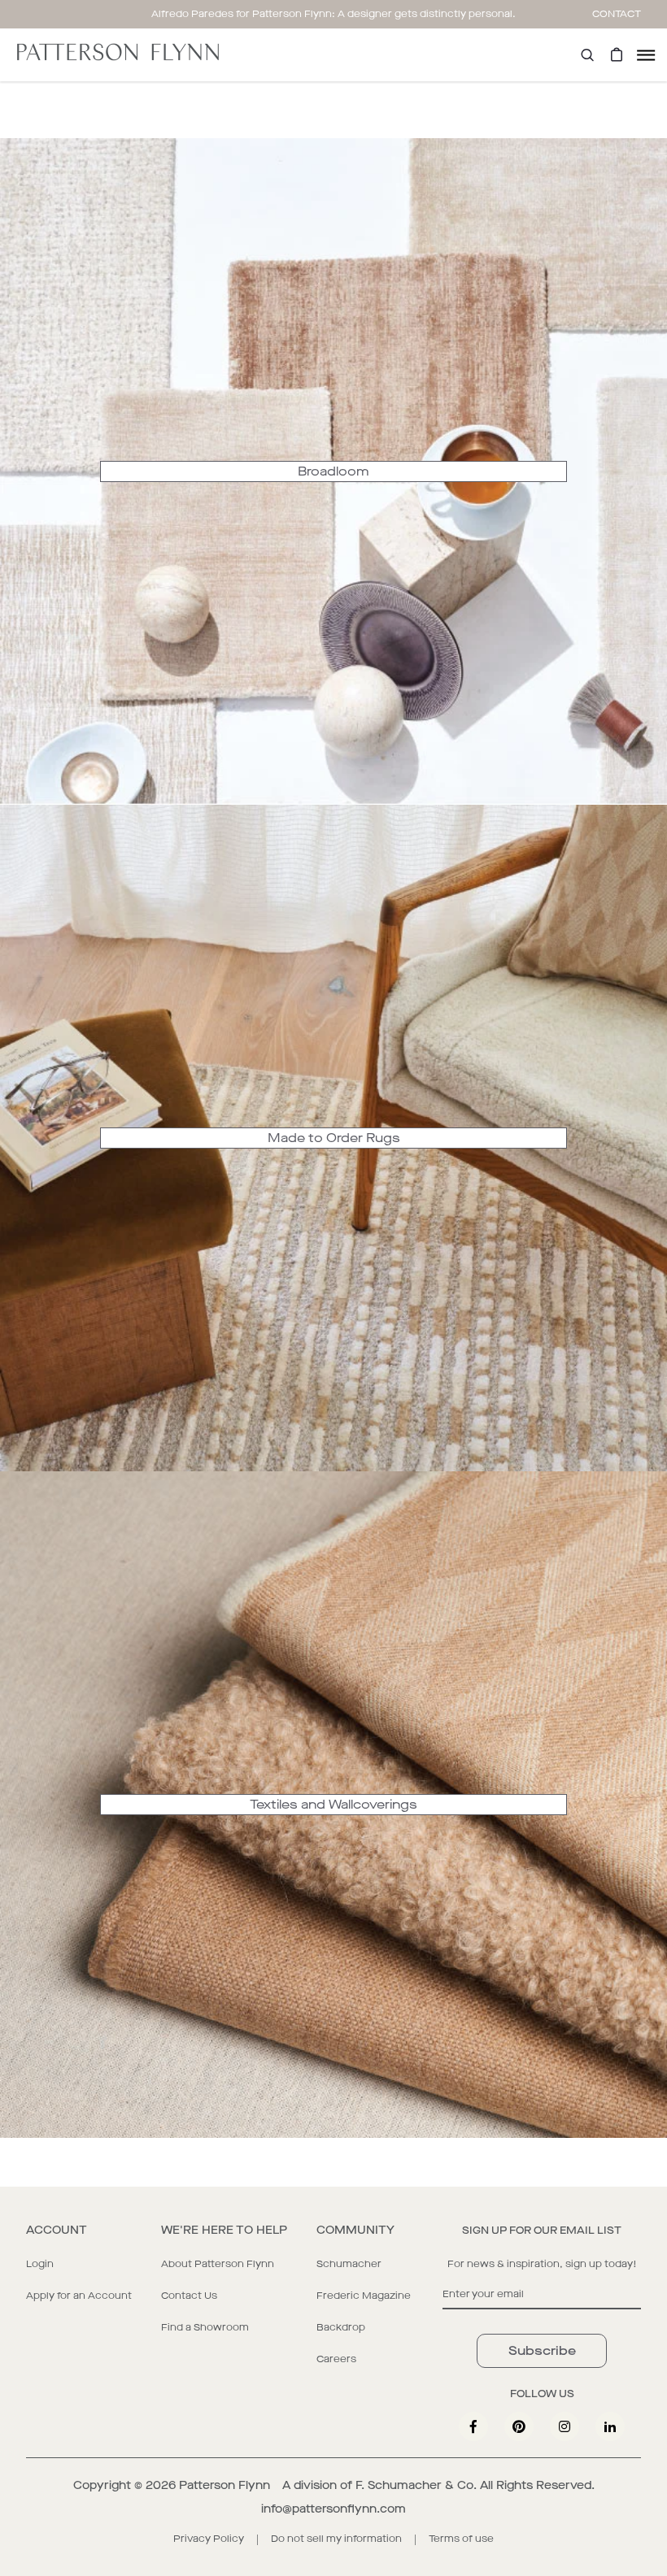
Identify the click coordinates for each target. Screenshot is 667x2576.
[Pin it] (519, 2426)
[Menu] (646, 55)
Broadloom (333, 471)
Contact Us (189, 2296)
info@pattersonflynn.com (333, 2509)
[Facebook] (473, 2426)
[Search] (587, 55)
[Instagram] (565, 2426)
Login (40, 2264)
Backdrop (341, 2327)
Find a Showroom (205, 2327)
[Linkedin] (610, 2426)
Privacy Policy (209, 2539)
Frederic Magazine (364, 2296)
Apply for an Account (79, 2296)
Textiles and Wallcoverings (333, 1804)
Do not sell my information (336, 2539)
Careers (336, 2359)
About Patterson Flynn (218, 2264)
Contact (617, 14)
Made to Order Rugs (334, 1138)
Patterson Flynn (225, 2485)
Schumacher (349, 2264)
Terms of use (461, 2539)
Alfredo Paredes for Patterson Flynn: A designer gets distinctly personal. (333, 14)
